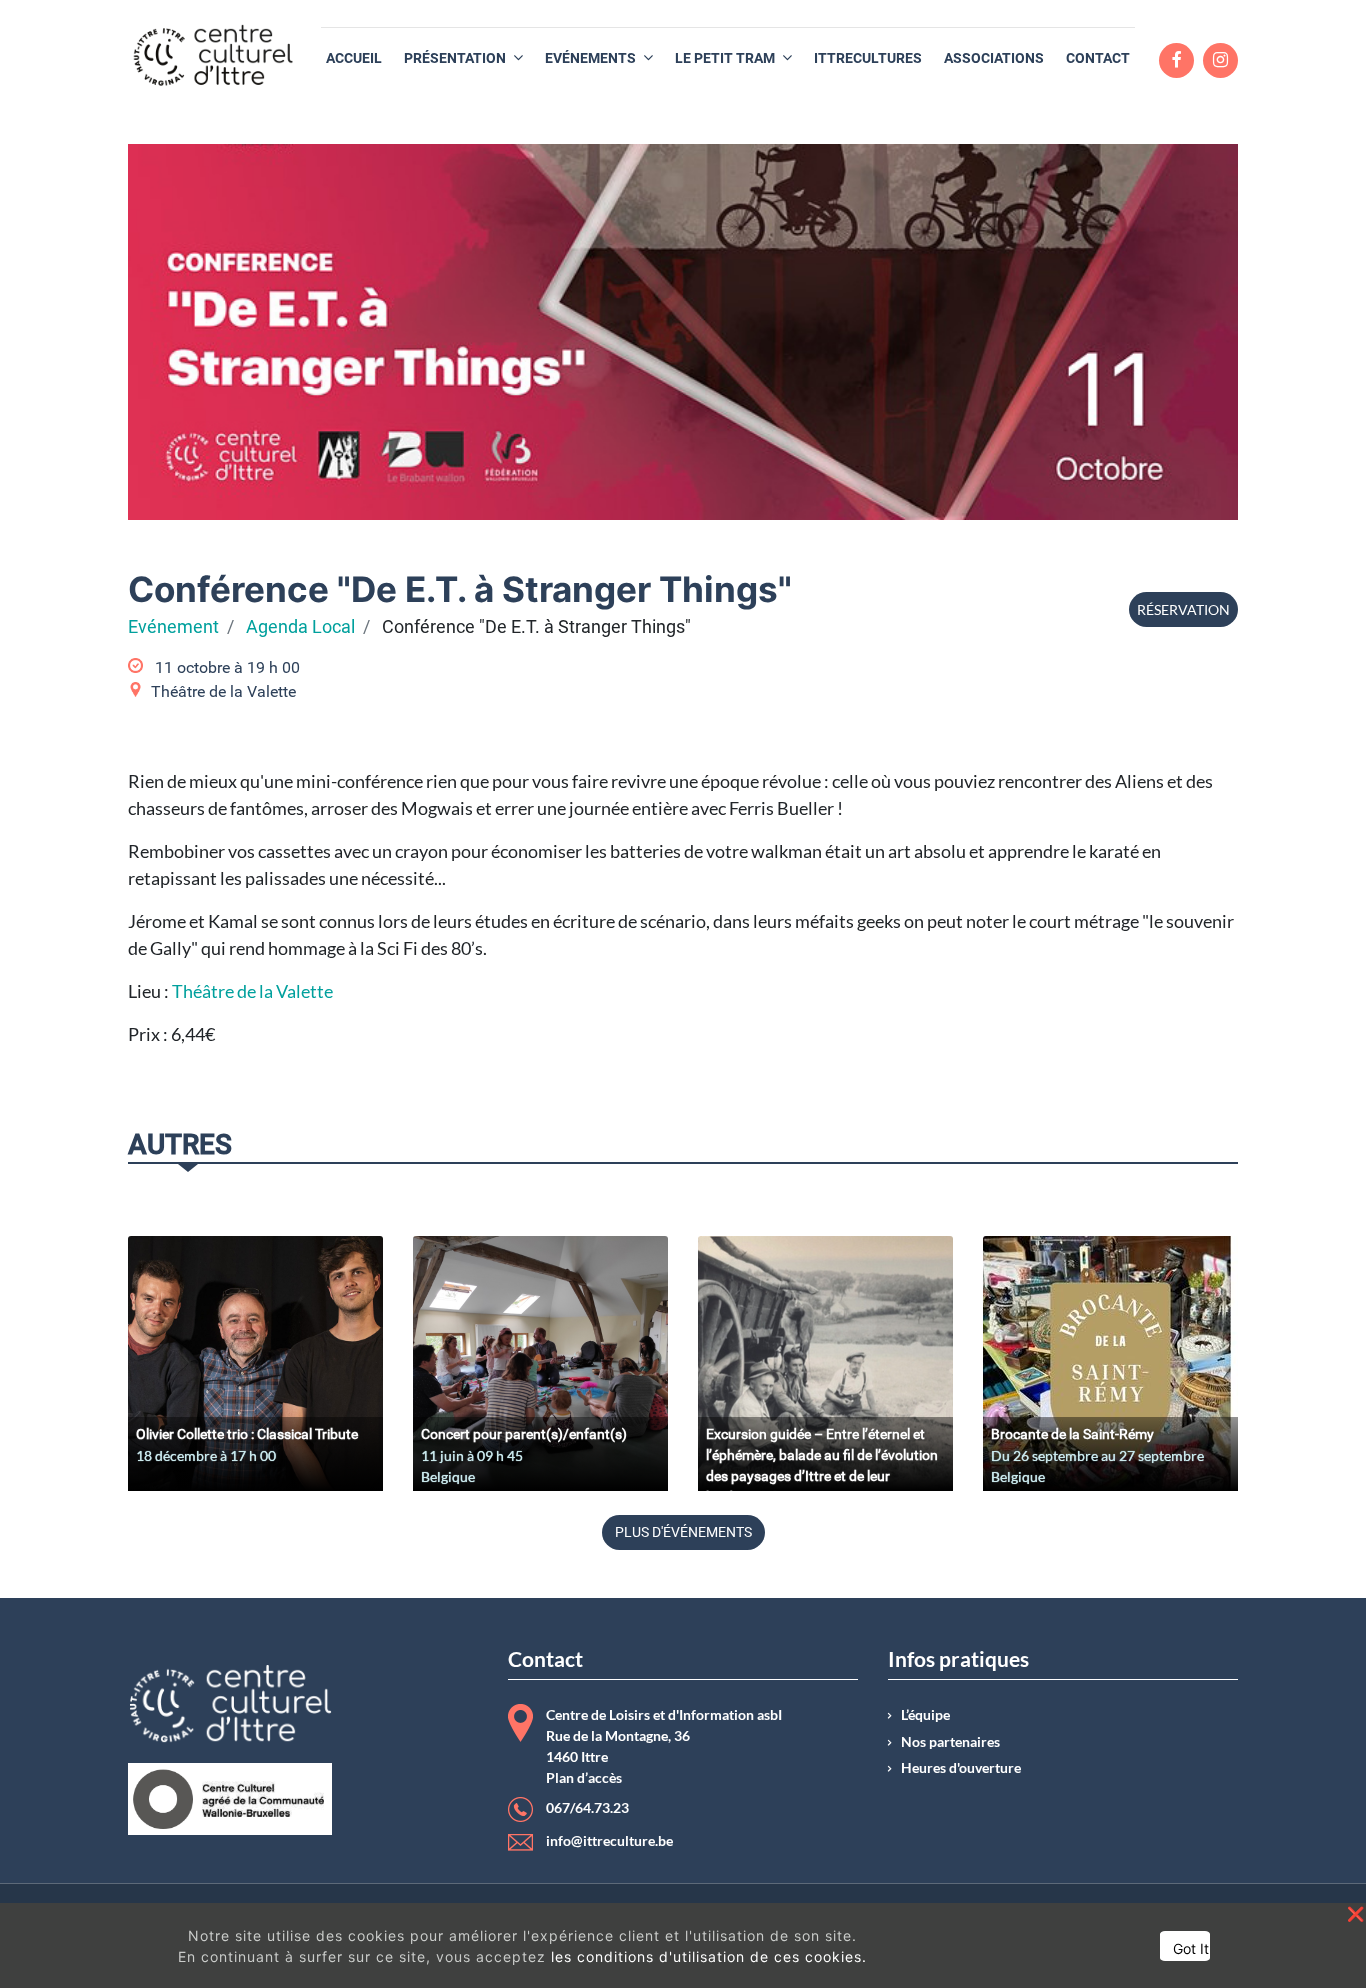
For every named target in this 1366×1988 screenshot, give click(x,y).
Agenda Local (300, 627)
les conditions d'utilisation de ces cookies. (709, 1956)
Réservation (1183, 609)
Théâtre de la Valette (252, 991)
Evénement (173, 627)
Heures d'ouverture (961, 1768)
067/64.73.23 (587, 1808)
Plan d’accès (584, 1778)
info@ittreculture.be (609, 1841)
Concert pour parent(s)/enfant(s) (524, 1434)
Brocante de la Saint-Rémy (1072, 1434)
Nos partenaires (950, 1742)
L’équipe (925, 1715)
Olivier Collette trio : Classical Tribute (247, 1434)
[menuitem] (354, 58)
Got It (1191, 1948)
